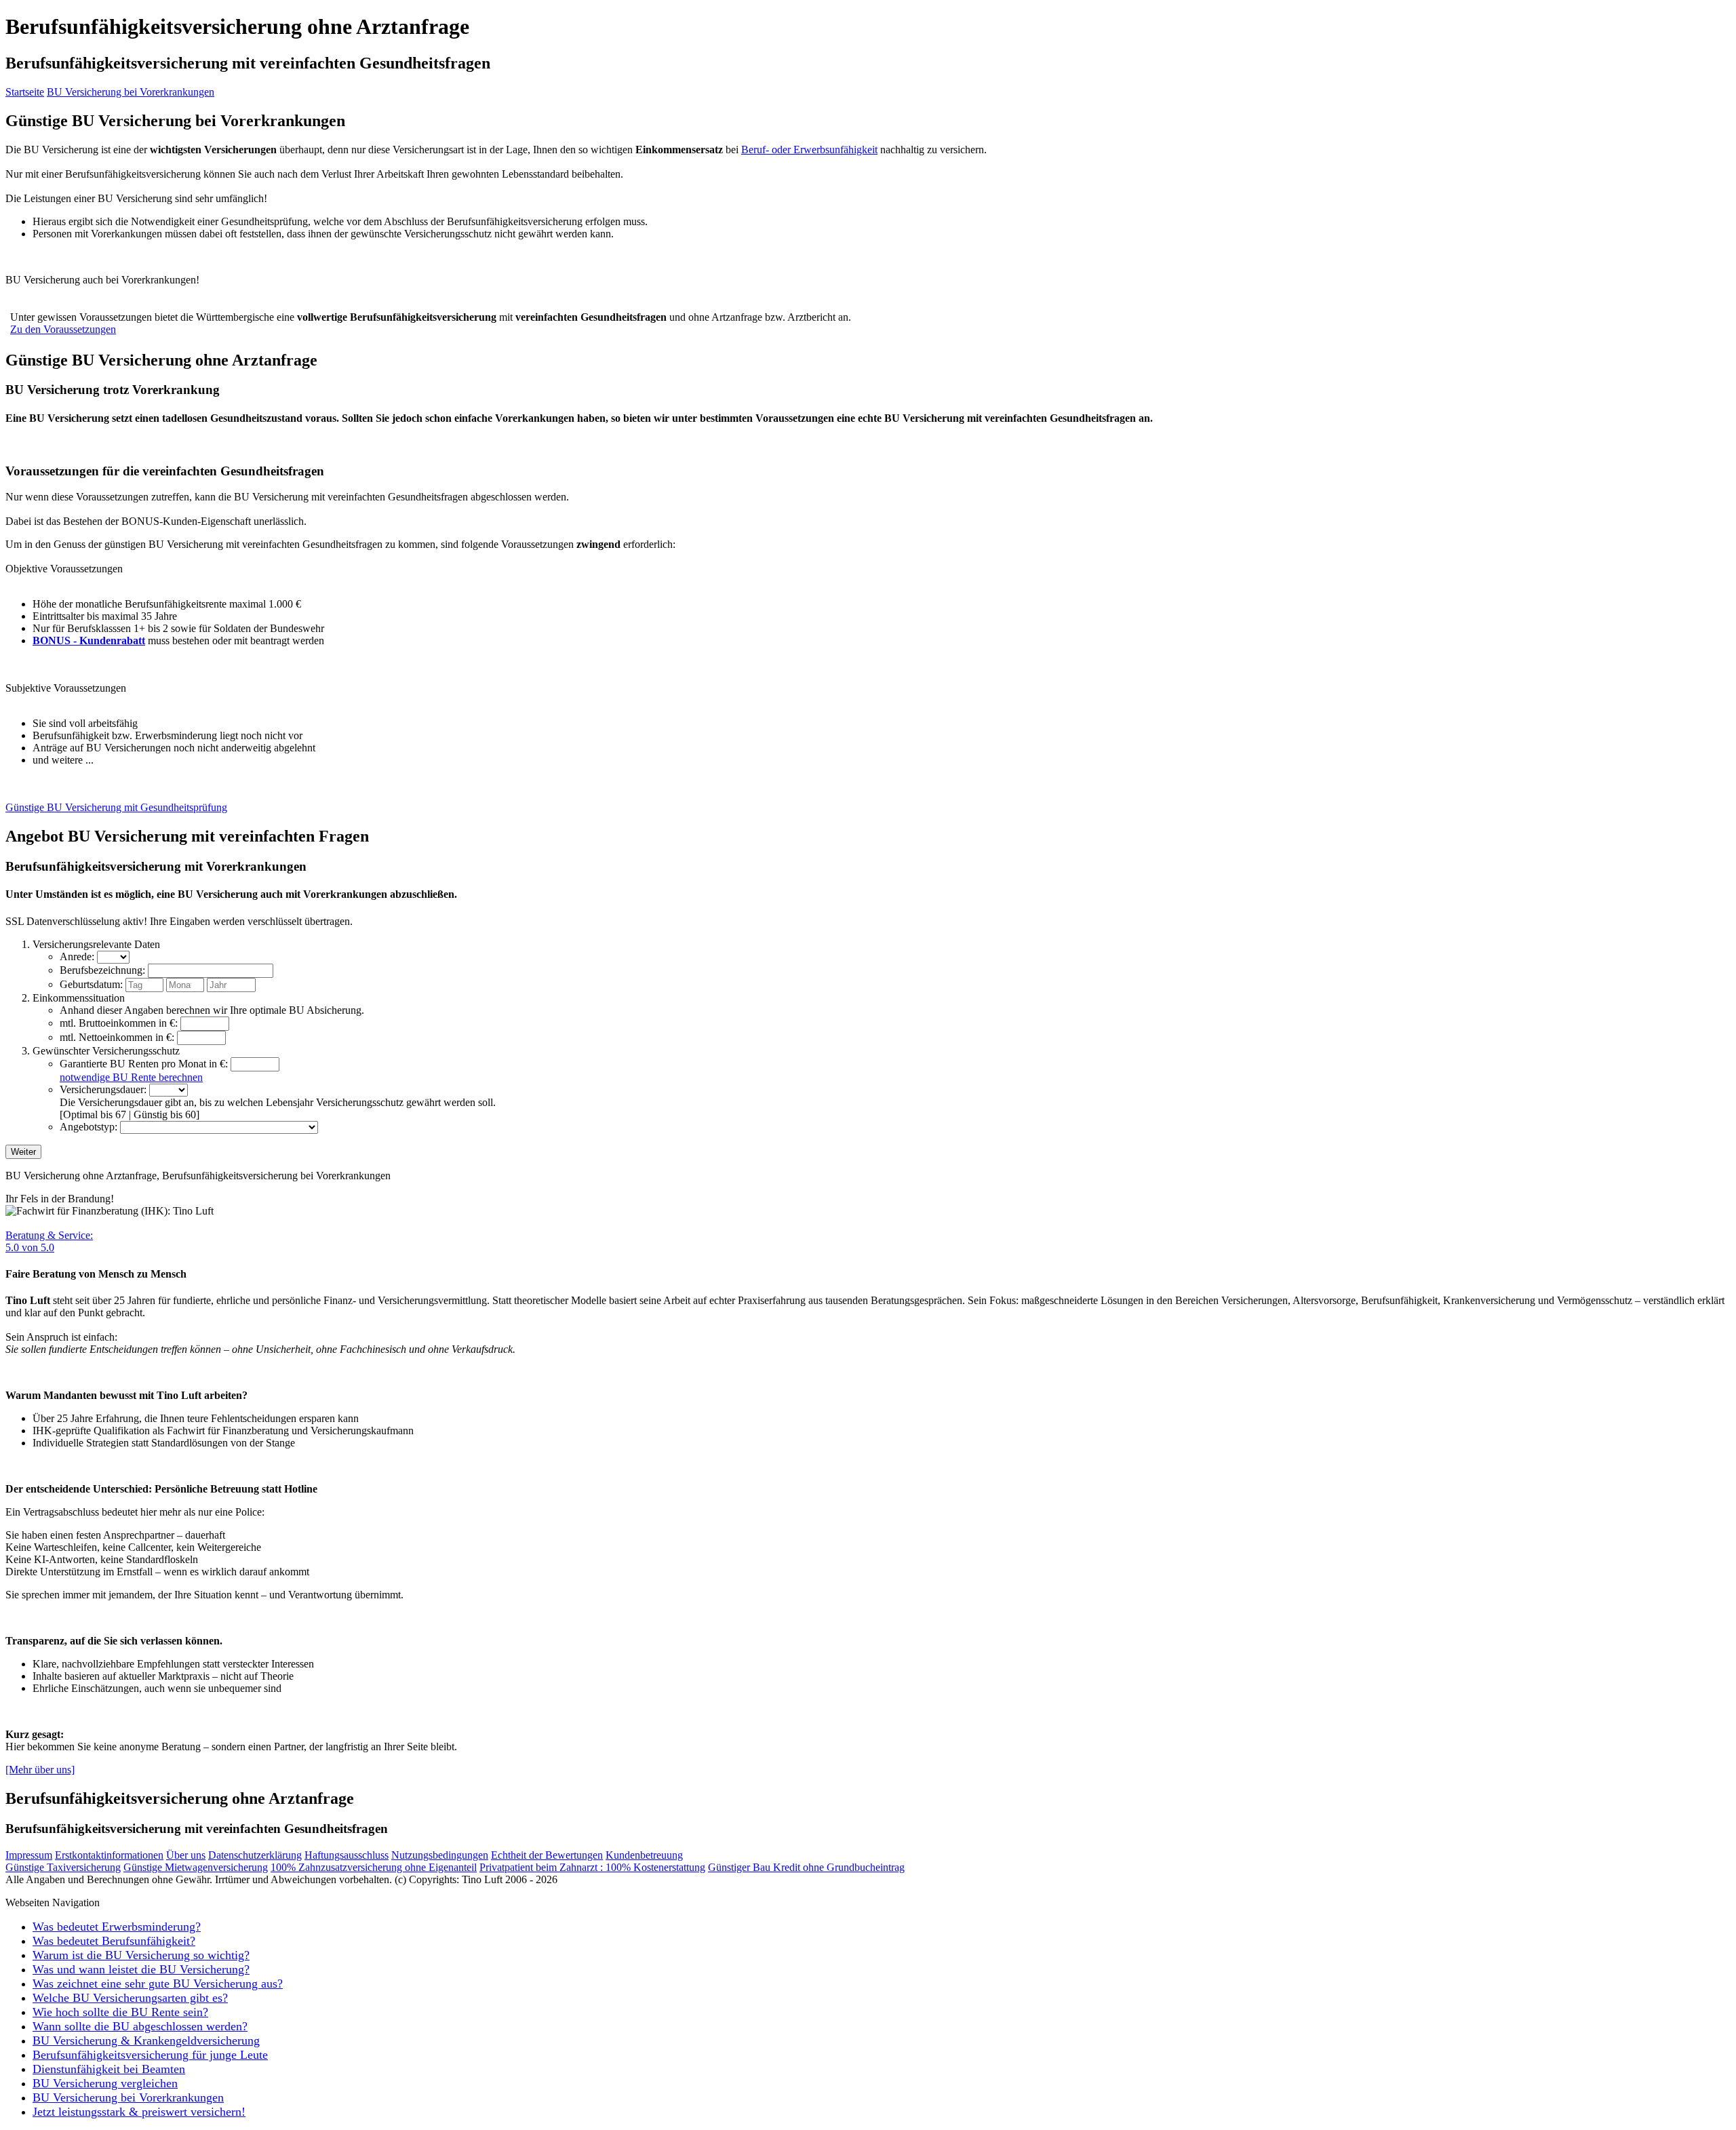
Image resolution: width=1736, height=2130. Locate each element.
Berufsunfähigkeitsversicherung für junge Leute (150, 2055)
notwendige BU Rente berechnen (131, 1077)
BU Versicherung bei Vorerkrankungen (131, 92)
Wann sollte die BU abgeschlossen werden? (140, 2026)
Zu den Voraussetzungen (63, 329)
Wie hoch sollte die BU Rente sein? (120, 2012)
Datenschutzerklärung (255, 1855)
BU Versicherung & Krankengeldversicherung (146, 2040)
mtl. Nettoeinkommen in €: (117, 1037)
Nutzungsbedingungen (440, 1855)
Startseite (25, 92)
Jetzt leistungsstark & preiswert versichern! (139, 2112)
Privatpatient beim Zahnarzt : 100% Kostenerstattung (592, 1867)
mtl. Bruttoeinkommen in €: (119, 1023)
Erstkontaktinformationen (109, 1855)
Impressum (29, 1855)
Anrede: (77, 956)
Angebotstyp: (88, 1127)
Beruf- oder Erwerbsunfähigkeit (809, 150)
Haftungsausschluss (347, 1855)
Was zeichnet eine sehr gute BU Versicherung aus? (158, 1984)
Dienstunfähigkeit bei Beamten (109, 2069)
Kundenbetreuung (644, 1855)
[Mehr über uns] (40, 1770)
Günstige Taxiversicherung (63, 1867)
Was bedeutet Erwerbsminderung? (117, 1927)
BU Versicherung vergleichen (105, 2083)
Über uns (186, 1855)
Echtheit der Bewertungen (547, 1855)
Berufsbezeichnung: (102, 970)
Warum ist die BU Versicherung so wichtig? (141, 1955)
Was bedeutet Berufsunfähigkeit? (114, 1941)
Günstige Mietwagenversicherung (196, 1867)
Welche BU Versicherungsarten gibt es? (130, 1998)
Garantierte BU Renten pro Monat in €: (144, 1064)
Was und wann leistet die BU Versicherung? (141, 1969)
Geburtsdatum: (91, 984)
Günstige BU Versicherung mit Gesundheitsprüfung (116, 807)
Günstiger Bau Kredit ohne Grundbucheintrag (806, 1867)
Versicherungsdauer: (103, 1089)
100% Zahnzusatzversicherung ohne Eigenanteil (374, 1867)
